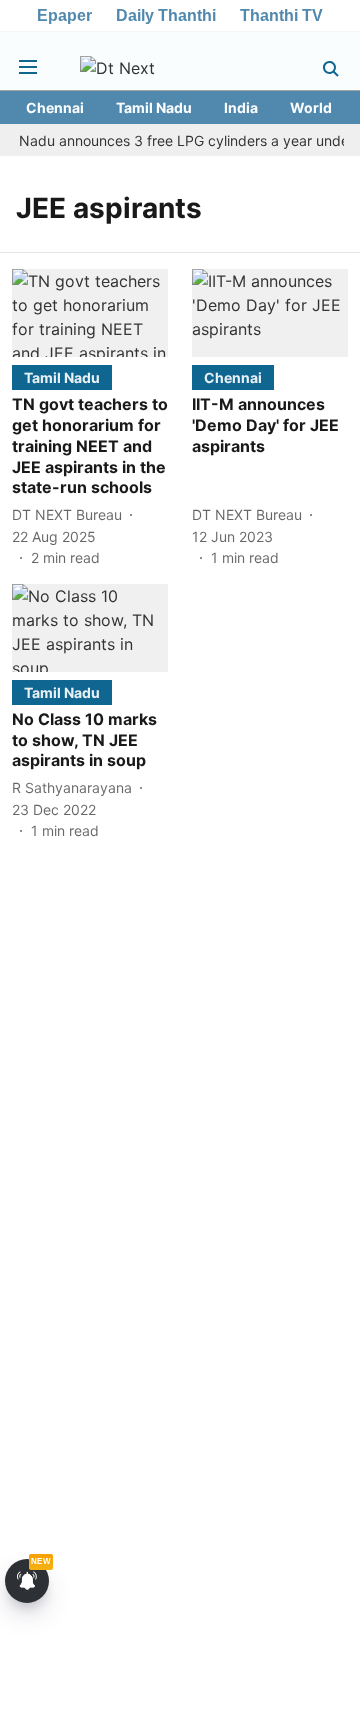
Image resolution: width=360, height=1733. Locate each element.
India (241, 107)
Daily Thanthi (166, 15)
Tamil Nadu (154, 107)
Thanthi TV (281, 15)
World (311, 107)
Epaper (64, 15)
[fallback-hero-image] (90, 313)
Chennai (55, 107)
